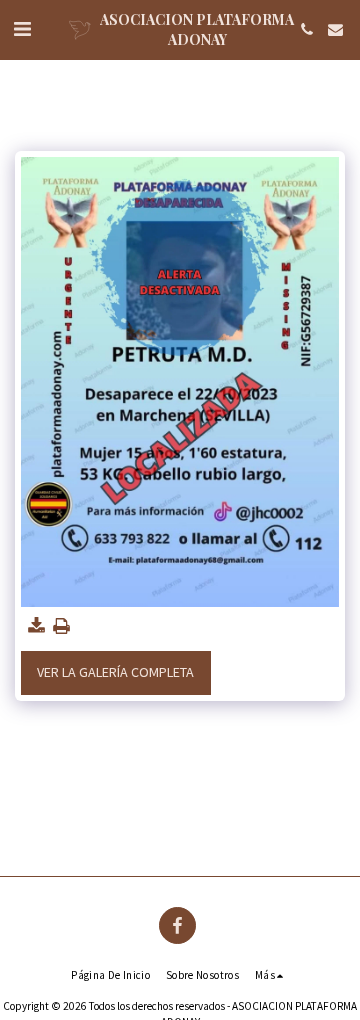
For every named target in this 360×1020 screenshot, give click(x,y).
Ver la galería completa (115, 672)
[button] (22, 28)
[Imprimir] (62, 626)
